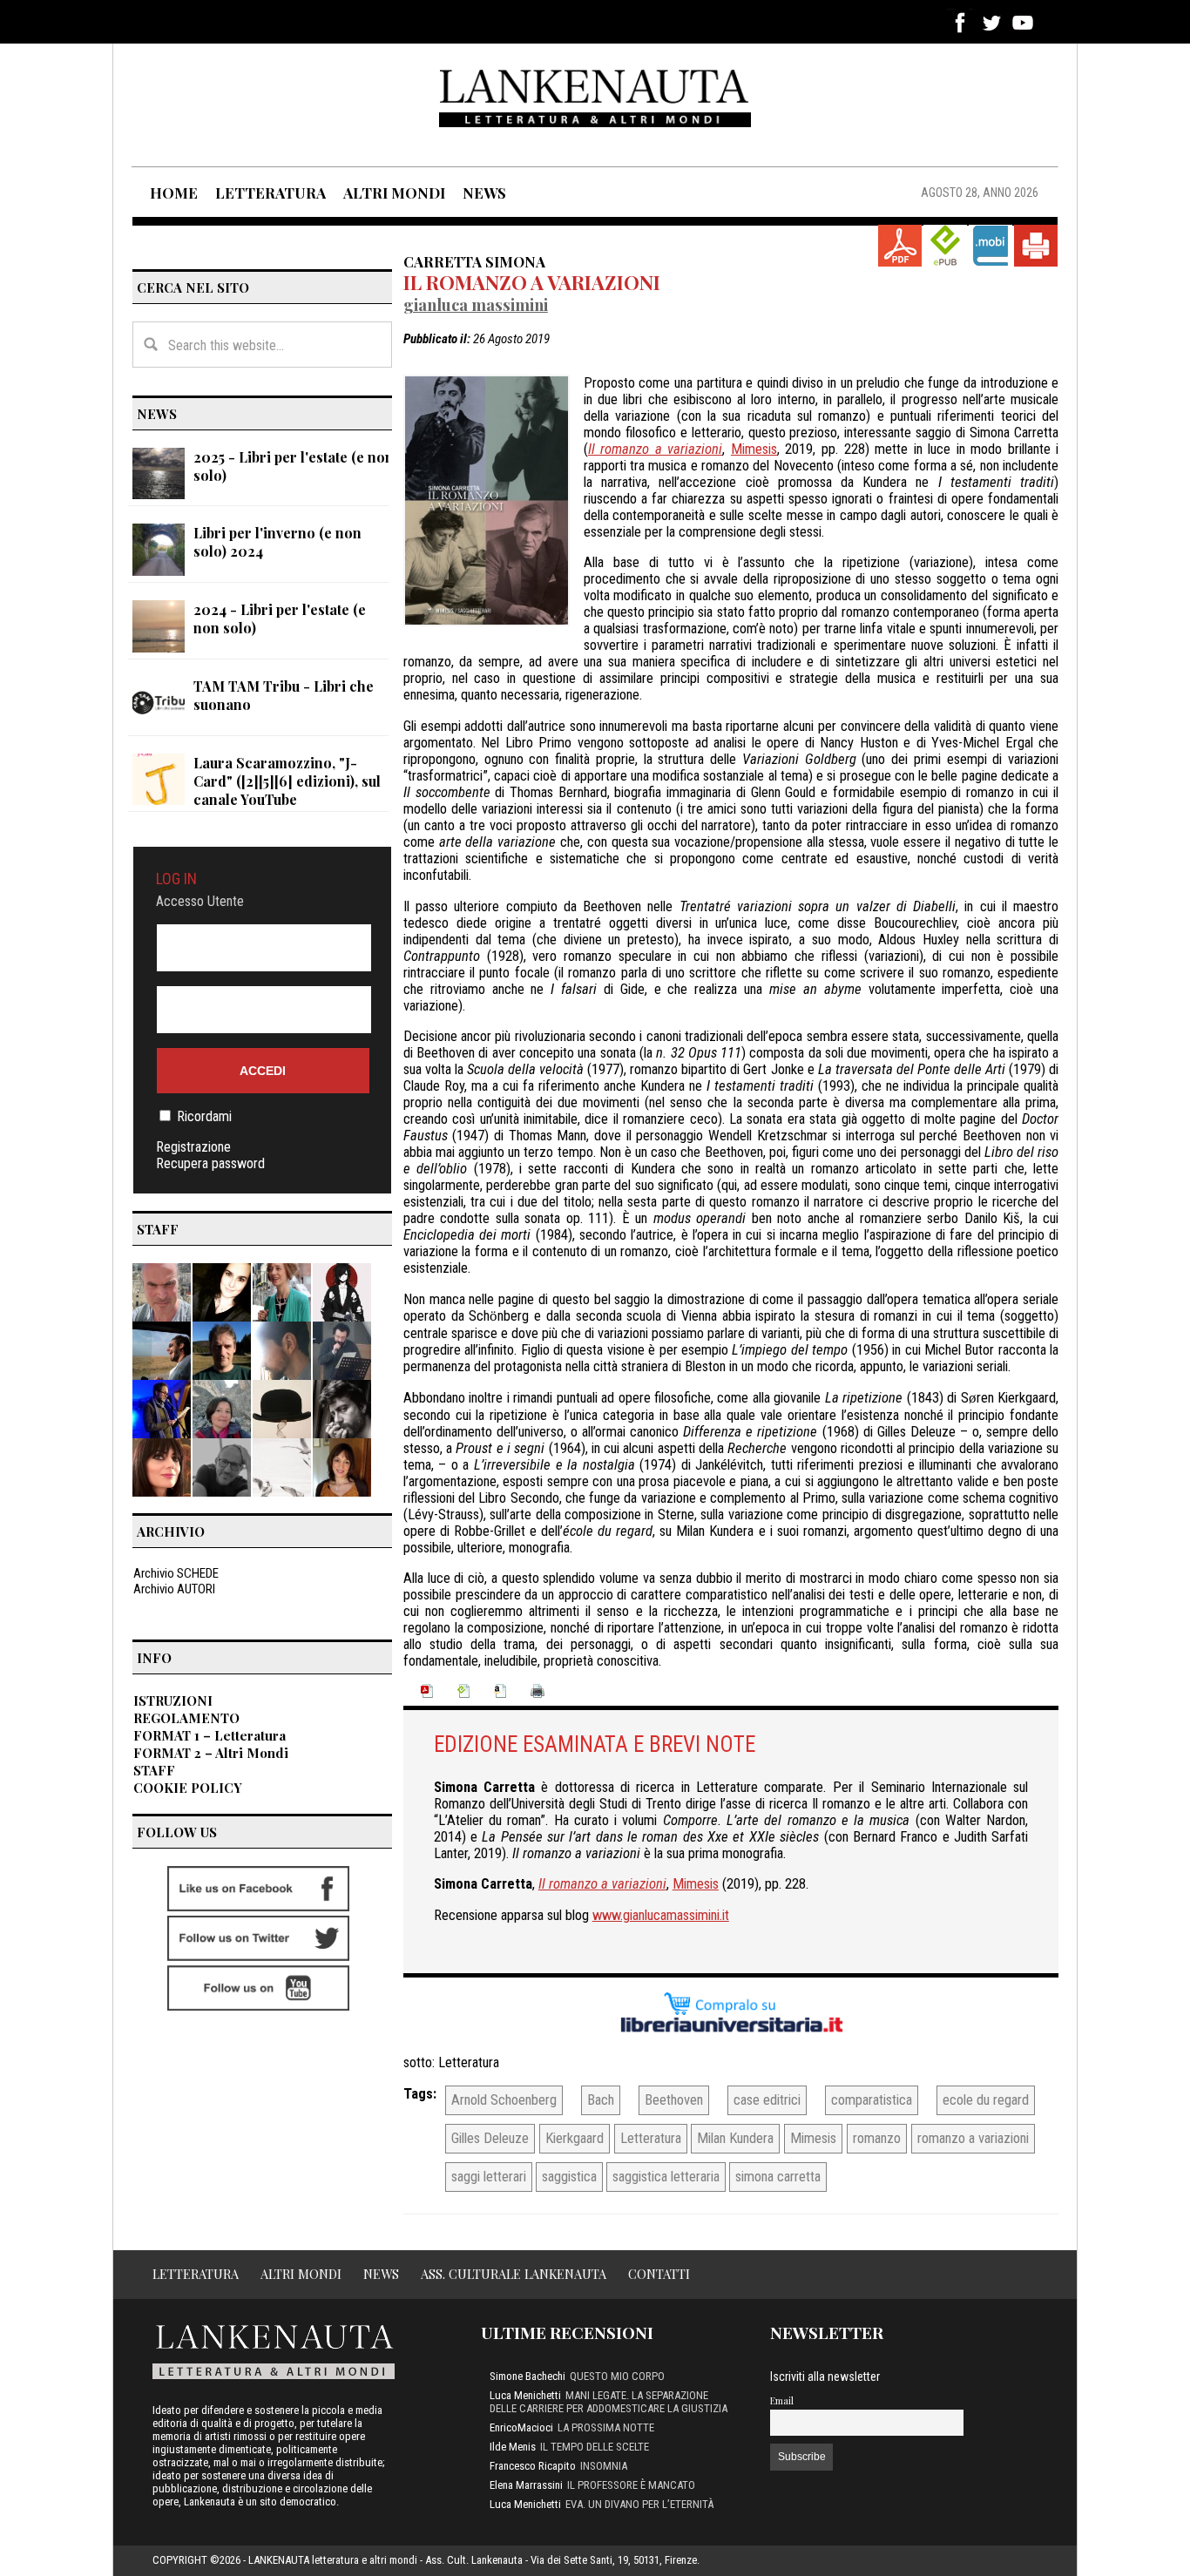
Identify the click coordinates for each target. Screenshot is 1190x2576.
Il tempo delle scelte (595, 2447)
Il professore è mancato (631, 2485)
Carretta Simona (474, 261)
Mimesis (754, 449)
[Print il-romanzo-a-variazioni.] (1036, 246)
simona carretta (778, 2177)
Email (782, 2400)
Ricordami (204, 1116)
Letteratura (469, 2062)
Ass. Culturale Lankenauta (514, 2274)
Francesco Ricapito (533, 2466)
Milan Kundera (735, 2138)
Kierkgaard (575, 2138)
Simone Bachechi (527, 2376)
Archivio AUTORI (174, 1589)
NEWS (484, 193)
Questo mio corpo (617, 2376)
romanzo (877, 2138)
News (381, 2274)
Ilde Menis (513, 2447)
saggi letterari (489, 2177)
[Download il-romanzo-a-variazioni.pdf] (900, 246)
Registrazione (193, 1147)
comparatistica (872, 2100)
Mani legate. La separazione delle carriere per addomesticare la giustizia (609, 2402)
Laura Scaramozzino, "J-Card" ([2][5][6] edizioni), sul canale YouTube (287, 781)
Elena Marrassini (526, 2485)
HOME (174, 193)
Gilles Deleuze (490, 2138)
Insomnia (604, 2466)
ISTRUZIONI (173, 1700)
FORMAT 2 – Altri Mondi (211, 1753)
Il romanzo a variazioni (532, 282)
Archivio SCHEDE (176, 1573)
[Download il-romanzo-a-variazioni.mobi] (991, 246)
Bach (601, 2100)
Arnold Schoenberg (504, 2100)
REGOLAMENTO (186, 1718)
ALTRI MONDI (394, 193)
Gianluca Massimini (476, 304)
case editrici (767, 2100)
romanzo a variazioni (973, 2138)
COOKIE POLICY (188, 1788)
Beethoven (674, 2100)
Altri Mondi (301, 2274)
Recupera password (210, 1163)
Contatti (659, 2274)
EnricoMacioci (521, 2427)
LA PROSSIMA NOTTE (606, 2427)
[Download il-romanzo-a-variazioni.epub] (945, 246)
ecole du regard (986, 2100)
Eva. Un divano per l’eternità (639, 2504)
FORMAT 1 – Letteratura (210, 1735)
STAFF (154, 1770)
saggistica (569, 2177)
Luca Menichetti (525, 2395)
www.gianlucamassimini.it (661, 1915)
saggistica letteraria (666, 2177)
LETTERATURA (270, 193)
